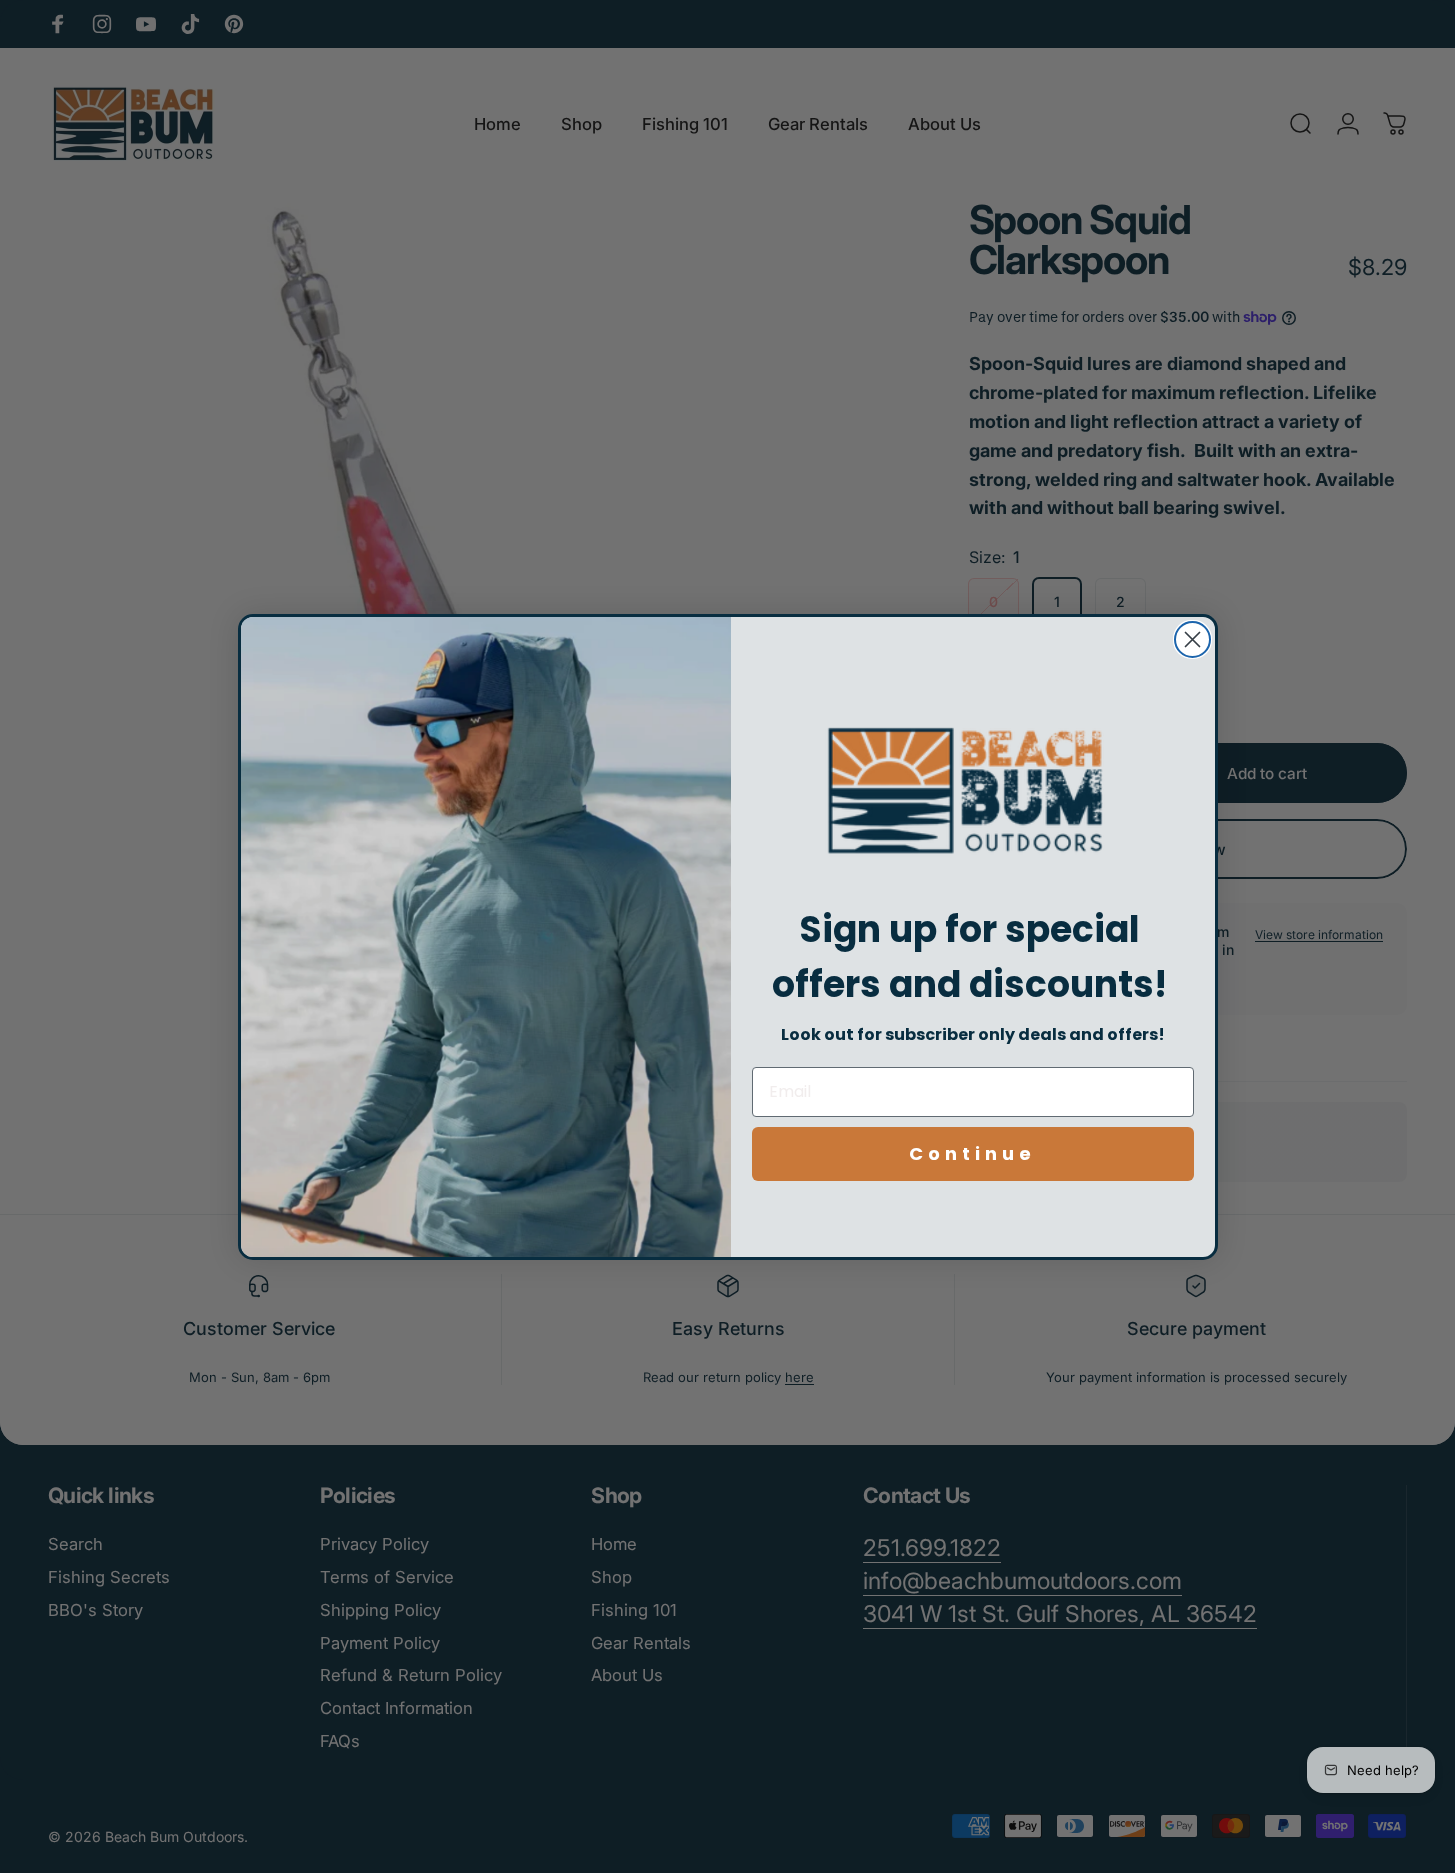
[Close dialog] (1192, 639)
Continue (972, 1153)
